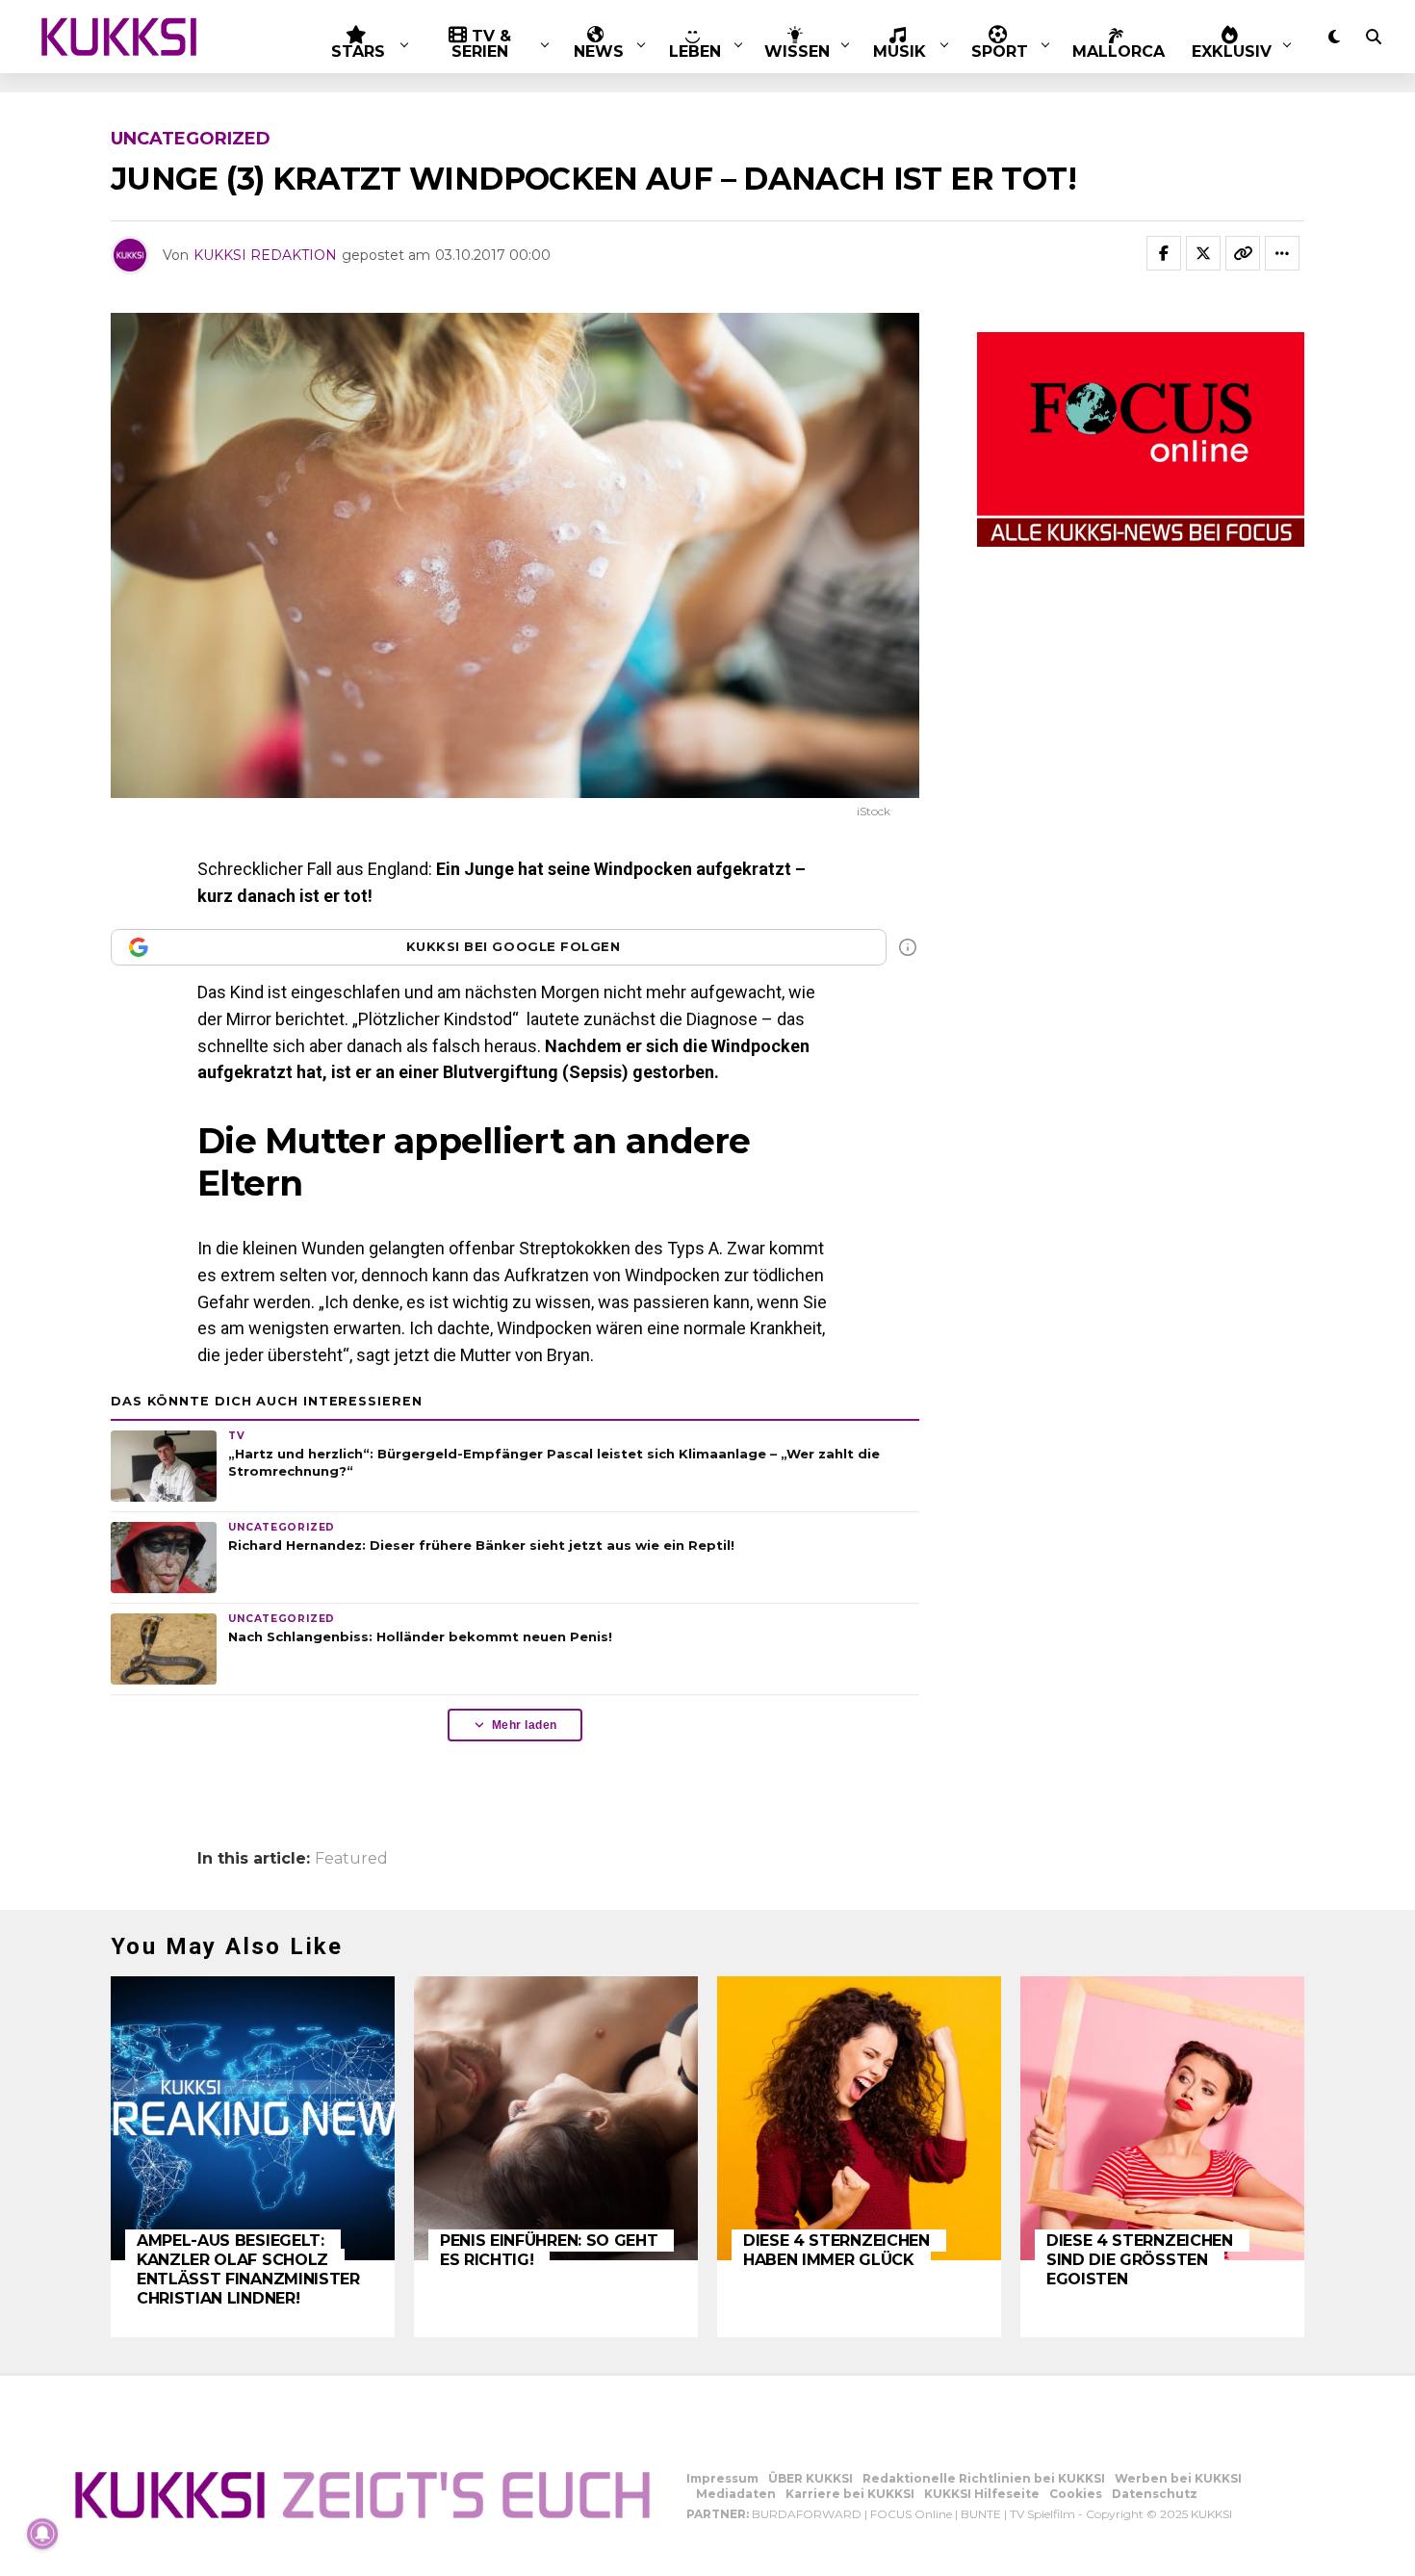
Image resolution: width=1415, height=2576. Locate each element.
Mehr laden (525, 1725)
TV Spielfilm (1042, 2514)
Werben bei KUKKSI (1178, 2478)
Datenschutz (1155, 2494)
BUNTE (981, 2514)
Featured (351, 1859)
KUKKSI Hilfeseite (982, 2494)
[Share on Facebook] (1164, 253)
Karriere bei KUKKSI (850, 2494)
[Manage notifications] (42, 2534)
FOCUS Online (911, 2514)
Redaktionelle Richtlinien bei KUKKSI (984, 2478)
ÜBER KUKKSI (810, 2478)
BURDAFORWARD (807, 2514)
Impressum (722, 2478)
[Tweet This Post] (1203, 253)
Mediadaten (736, 2494)
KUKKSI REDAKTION (265, 255)
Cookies (1076, 2494)
